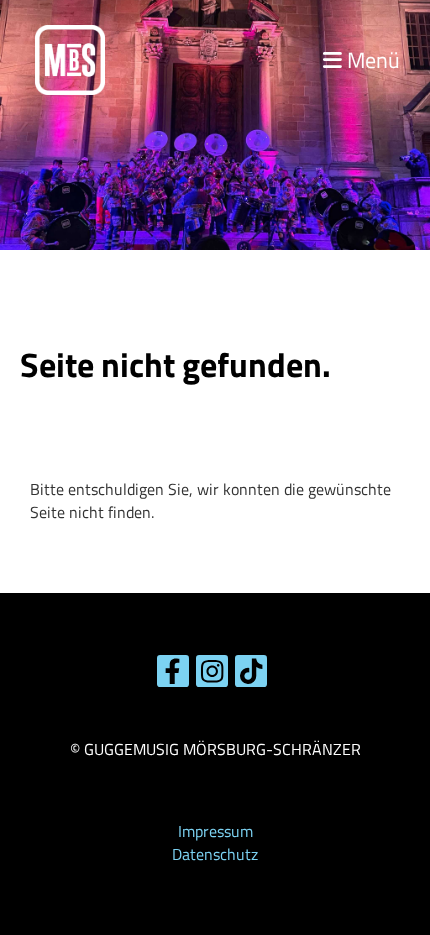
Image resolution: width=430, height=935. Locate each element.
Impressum (215, 831)
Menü (371, 60)
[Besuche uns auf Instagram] (212, 675)
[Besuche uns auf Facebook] (173, 675)
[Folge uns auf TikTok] (251, 675)
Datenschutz (215, 854)
